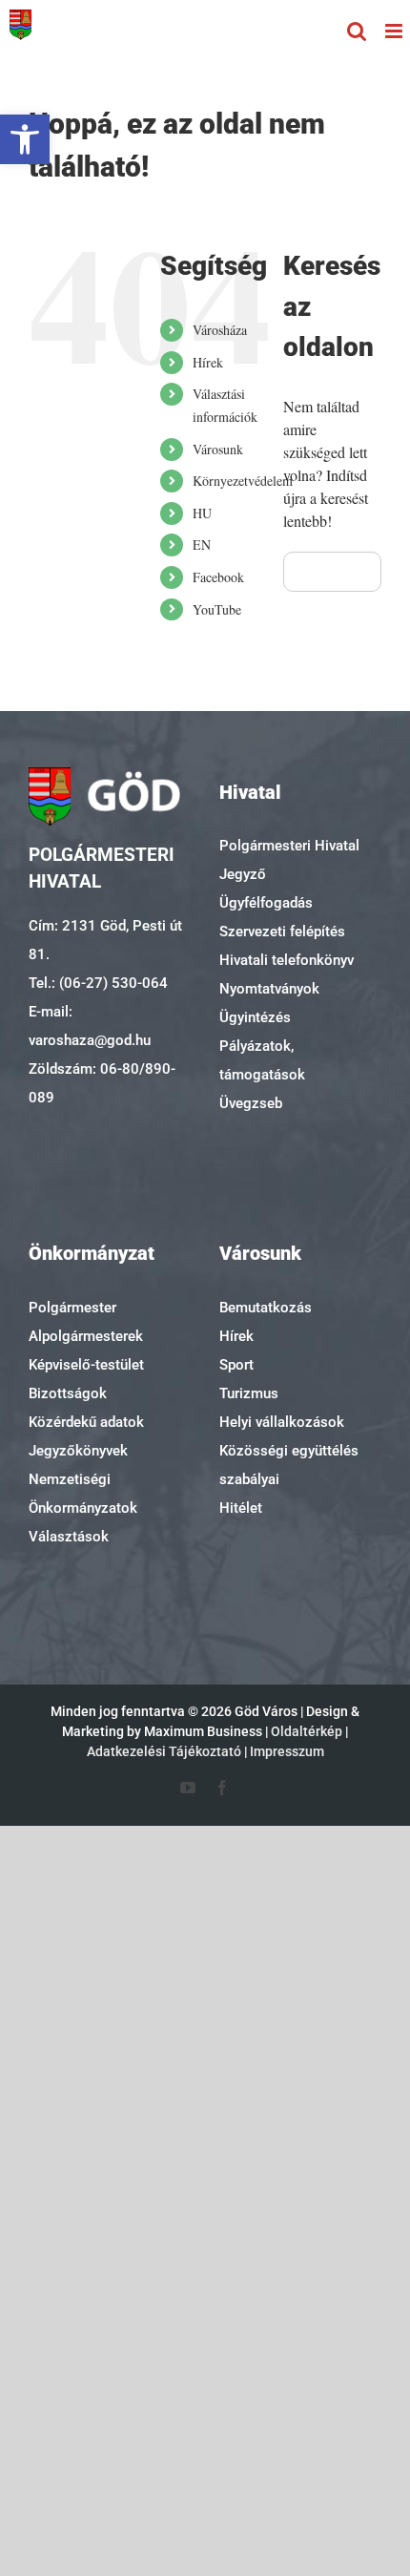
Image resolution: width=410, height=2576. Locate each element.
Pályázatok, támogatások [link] (262, 1060)
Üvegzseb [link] (251, 1103)
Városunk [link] (218, 449)
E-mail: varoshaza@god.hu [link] (90, 1026)
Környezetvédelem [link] (243, 481)
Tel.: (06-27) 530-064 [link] (98, 983)
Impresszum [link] (287, 1751)
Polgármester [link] (72, 1308)
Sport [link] (236, 1365)
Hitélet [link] (241, 1508)
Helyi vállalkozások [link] (282, 1422)
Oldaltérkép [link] (307, 1731)
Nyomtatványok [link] (269, 989)
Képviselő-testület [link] (86, 1365)
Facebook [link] (218, 577)
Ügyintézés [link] (255, 1017)
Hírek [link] (208, 362)
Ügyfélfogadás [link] (266, 903)
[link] (25, 139)
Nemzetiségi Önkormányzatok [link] (83, 1494)
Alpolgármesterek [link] (86, 1336)
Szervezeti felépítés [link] (282, 932)
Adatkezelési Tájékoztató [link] (164, 1751)
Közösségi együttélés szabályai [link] (289, 1465)
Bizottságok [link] (68, 1393)
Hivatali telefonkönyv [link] (287, 960)
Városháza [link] (220, 330)
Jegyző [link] (243, 874)
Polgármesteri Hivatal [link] (289, 846)
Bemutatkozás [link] (266, 1308)
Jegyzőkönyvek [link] (78, 1451)
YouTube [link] (217, 609)
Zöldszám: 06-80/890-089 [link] (102, 1083)
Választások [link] (69, 1537)
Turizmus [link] (249, 1393)
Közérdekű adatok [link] (86, 1422)
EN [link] (202, 545)
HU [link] (202, 513)
